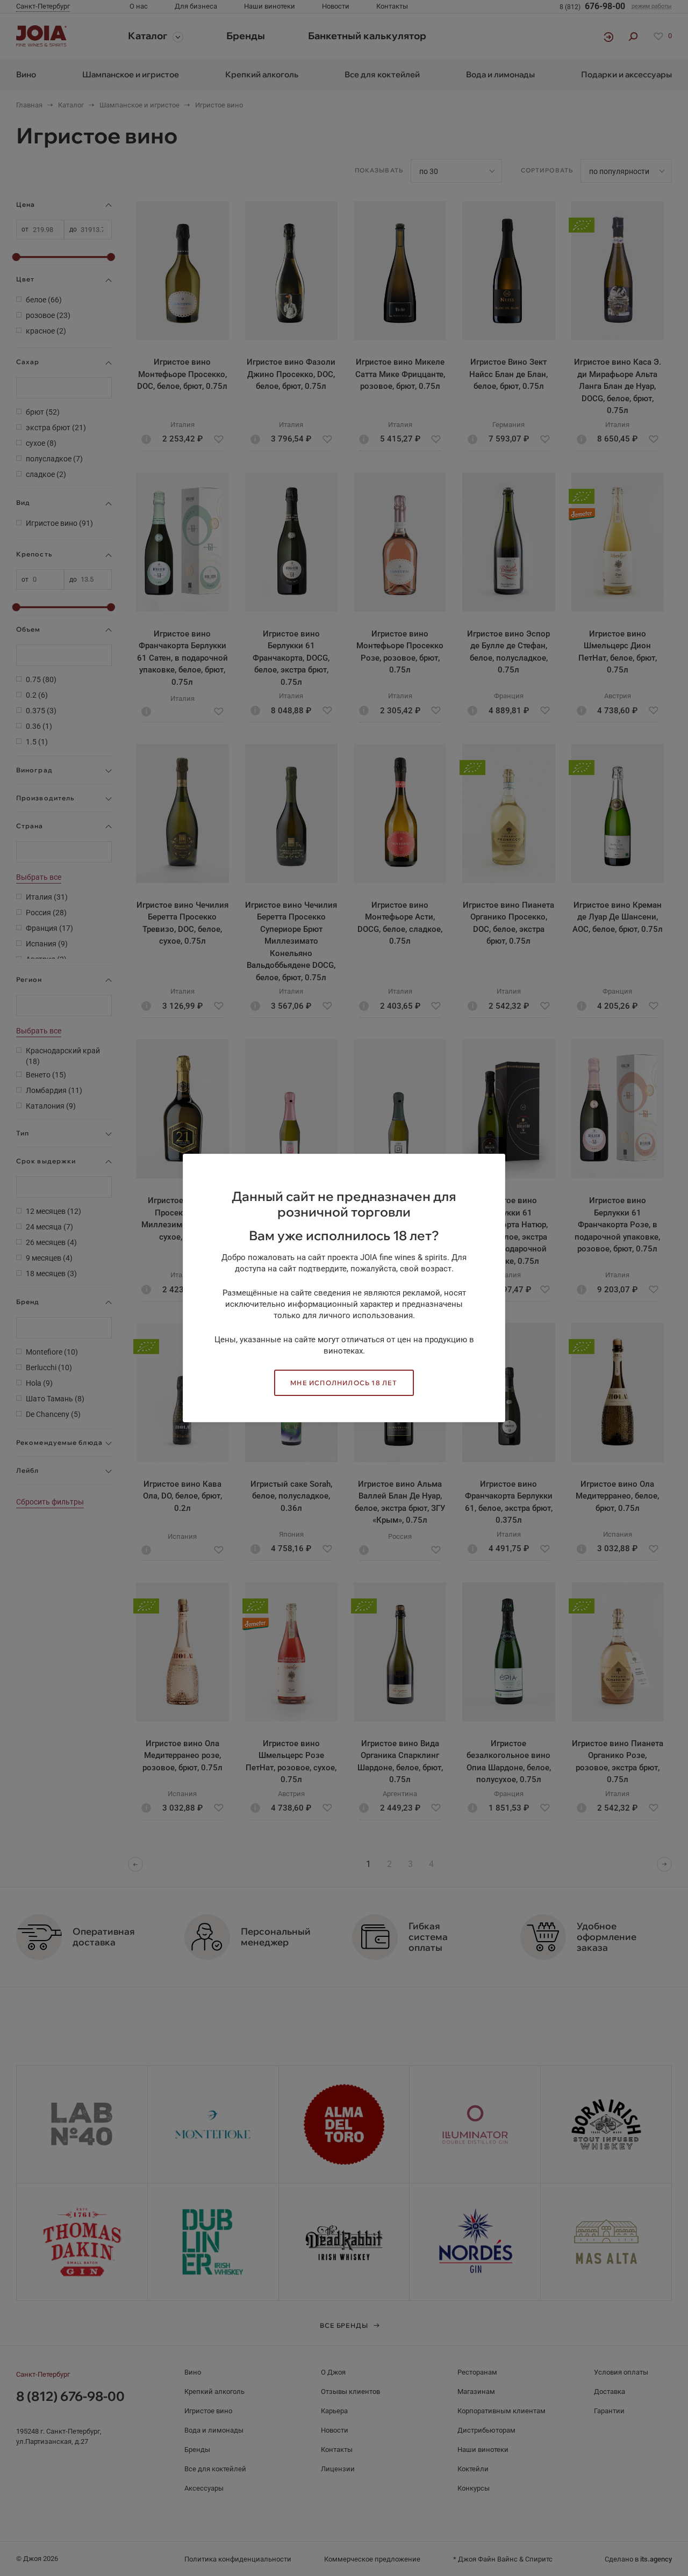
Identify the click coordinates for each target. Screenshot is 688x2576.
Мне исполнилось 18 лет (344, 1383)
